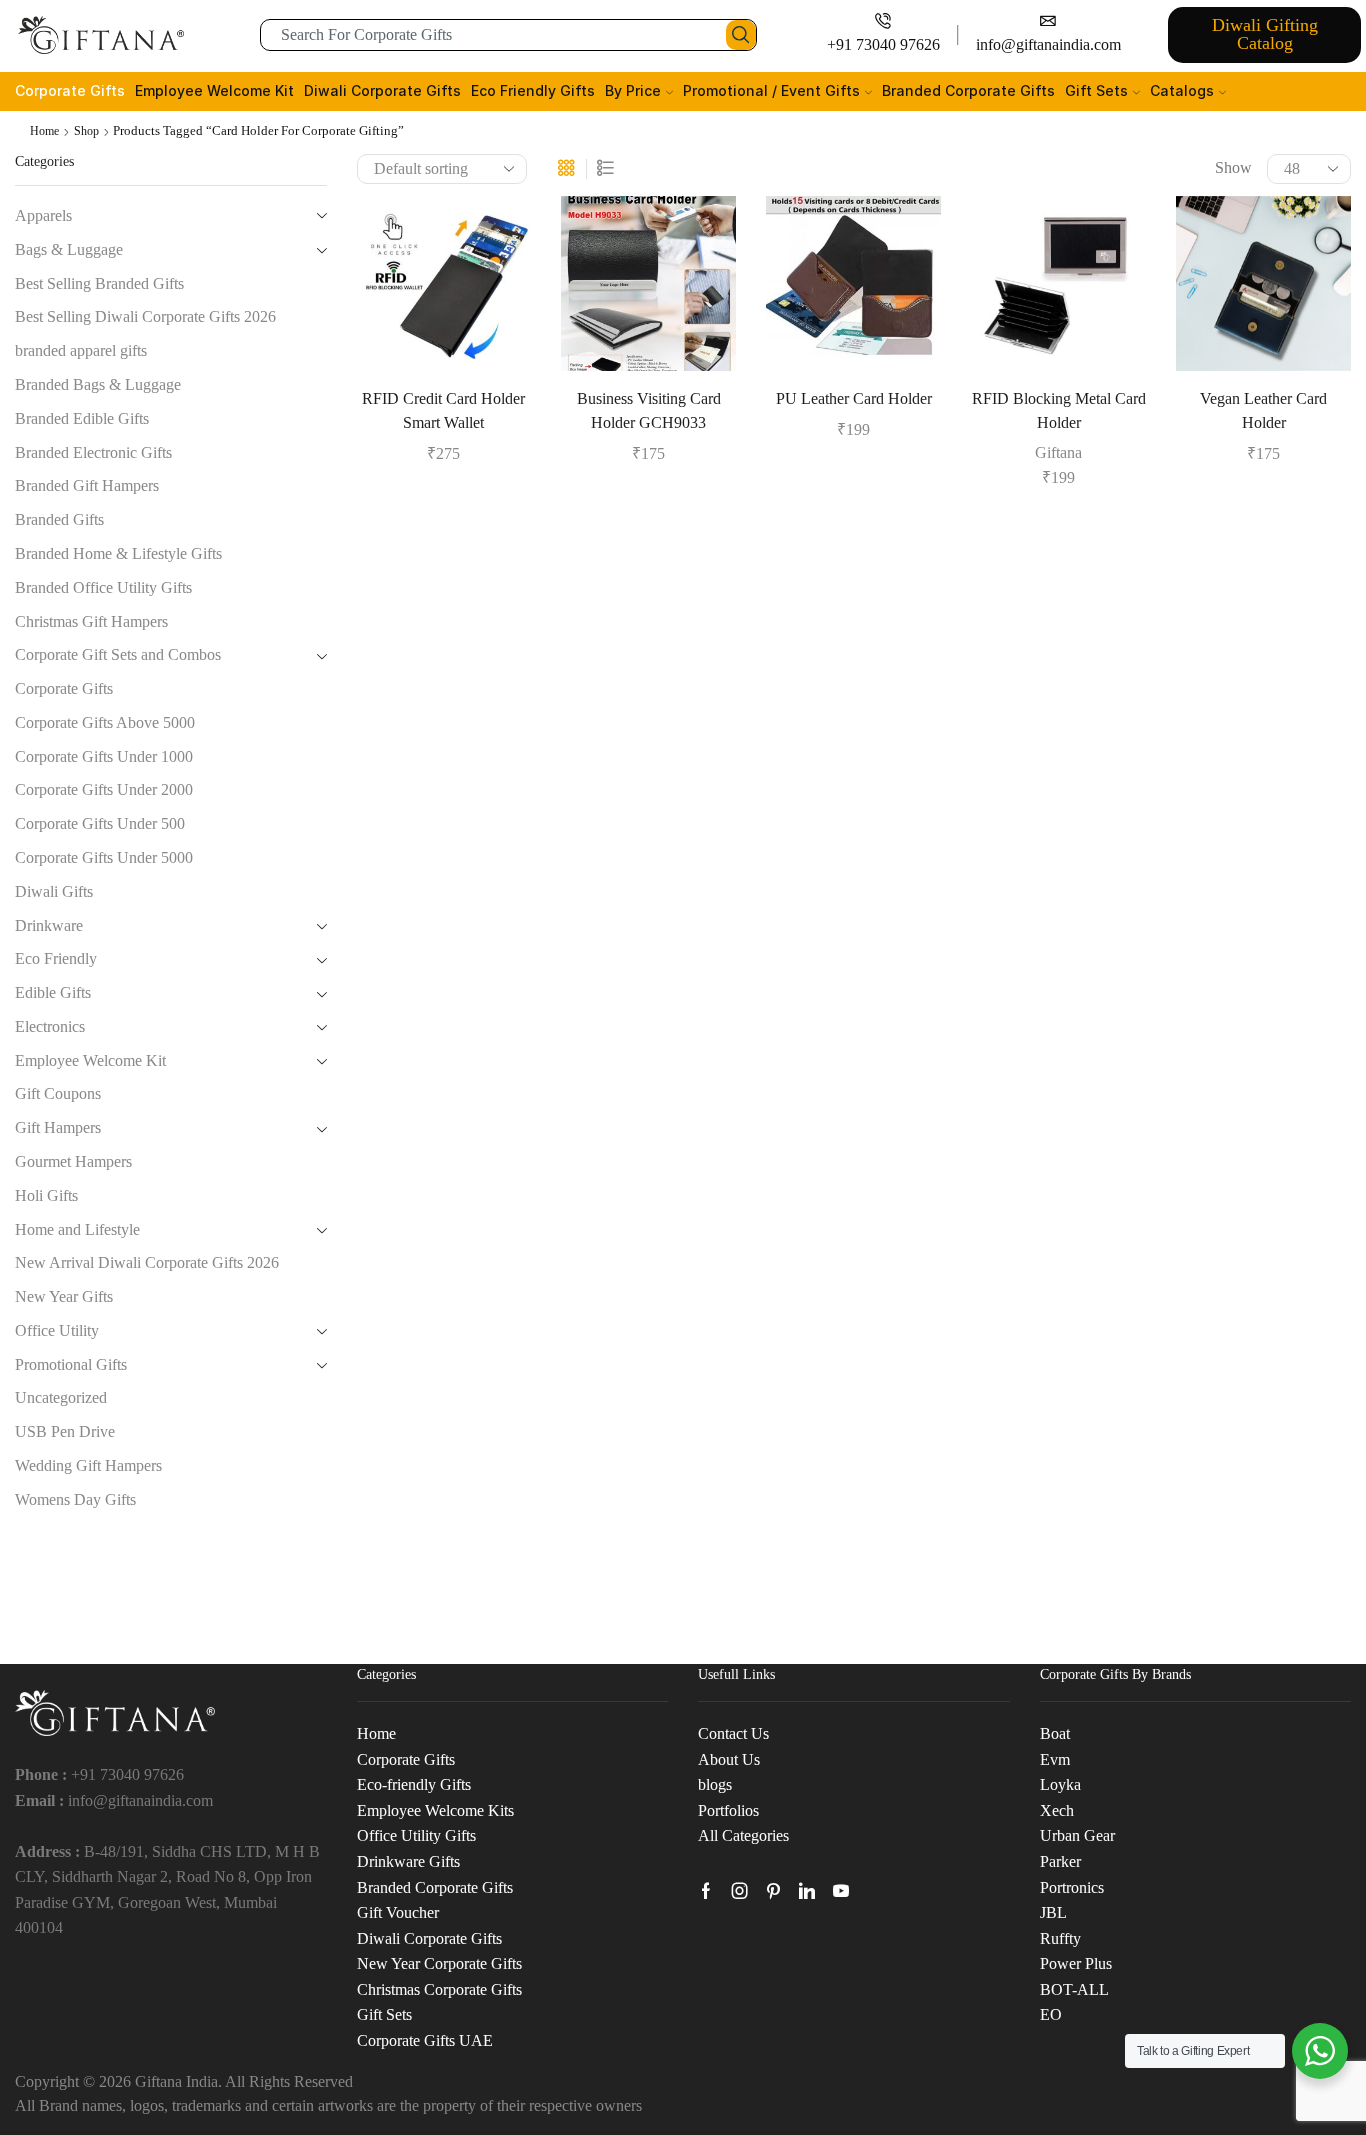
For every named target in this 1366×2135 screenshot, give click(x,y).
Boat (1055, 1733)
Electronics (50, 1026)
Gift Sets (1096, 90)
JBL (1053, 1912)
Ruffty (1060, 1938)
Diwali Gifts (54, 891)
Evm (1055, 1759)
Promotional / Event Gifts (771, 90)
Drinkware (49, 925)
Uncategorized (61, 1397)
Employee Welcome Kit (214, 90)
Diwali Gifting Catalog (1265, 34)
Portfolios (728, 1810)
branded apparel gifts (81, 350)
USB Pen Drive (65, 1431)
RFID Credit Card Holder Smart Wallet (443, 410)
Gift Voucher (398, 1912)
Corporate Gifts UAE (425, 2040)
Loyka (1060, 1784)
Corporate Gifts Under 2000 (104, 789)
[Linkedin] (807, 1891)
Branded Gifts (59, 519)
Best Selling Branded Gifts (99, 283)
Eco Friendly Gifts (533, 90)
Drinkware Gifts (408, 1861)
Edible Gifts (53, 992)
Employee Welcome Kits (435, 1810)
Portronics (1072, 1887)
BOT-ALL (1074, 1989)
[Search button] (741, 35)
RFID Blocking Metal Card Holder (1059, 410)
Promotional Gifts (71, 1364)
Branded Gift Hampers (87, 485)
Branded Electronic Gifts (93, 452)
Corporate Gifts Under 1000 (104, 756)
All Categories (743, 1835)
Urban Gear (1077, 1835)
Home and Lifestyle (77, 1229)
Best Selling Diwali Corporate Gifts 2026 (145, 316)
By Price (633, 90)
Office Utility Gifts (416, 1835)
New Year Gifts (64, 1296)
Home (44, 131)
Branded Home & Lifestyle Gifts (118, 553)
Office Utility (57, 1330)
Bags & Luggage (69, 249)
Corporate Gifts (70, 90)
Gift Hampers (58, 1127)
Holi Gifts (46, 1195)
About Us (729, 1759)
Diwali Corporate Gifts (382, 90)
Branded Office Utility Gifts (103, 587)
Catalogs (1182, 90)
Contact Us (733, 1733)
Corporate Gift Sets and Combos (118, 654)
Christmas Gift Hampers (91, 621)
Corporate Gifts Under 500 (100, 823)
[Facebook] (706, 1891)
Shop (86, 131)
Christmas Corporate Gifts (439, 1989)
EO (1051, 2014)
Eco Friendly (56, 958)
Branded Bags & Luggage (98, 384)
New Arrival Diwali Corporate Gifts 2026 (147, 1262)
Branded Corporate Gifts (968, 90)
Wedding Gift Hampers (88, 1465)
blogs (715, 1784)
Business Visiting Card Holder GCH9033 (649, 410)
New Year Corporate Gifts (439, 1963)
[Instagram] (740, 1891)
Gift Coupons (58, 1093)
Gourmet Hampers (73, 1161)
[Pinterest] (773, 1891)
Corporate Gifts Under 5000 (104, 857)
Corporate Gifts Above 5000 (105, 722)
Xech (1057, 1810)
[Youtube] (841, 1891)
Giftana (1058, 452)
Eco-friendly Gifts (414, 1784)
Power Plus (1076, 1963)
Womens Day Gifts (75, 1499)
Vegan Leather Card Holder (1263, 410)
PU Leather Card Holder (854, 398)
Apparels (43, 215)
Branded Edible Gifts (82, 418)
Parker (1060, 1861)
